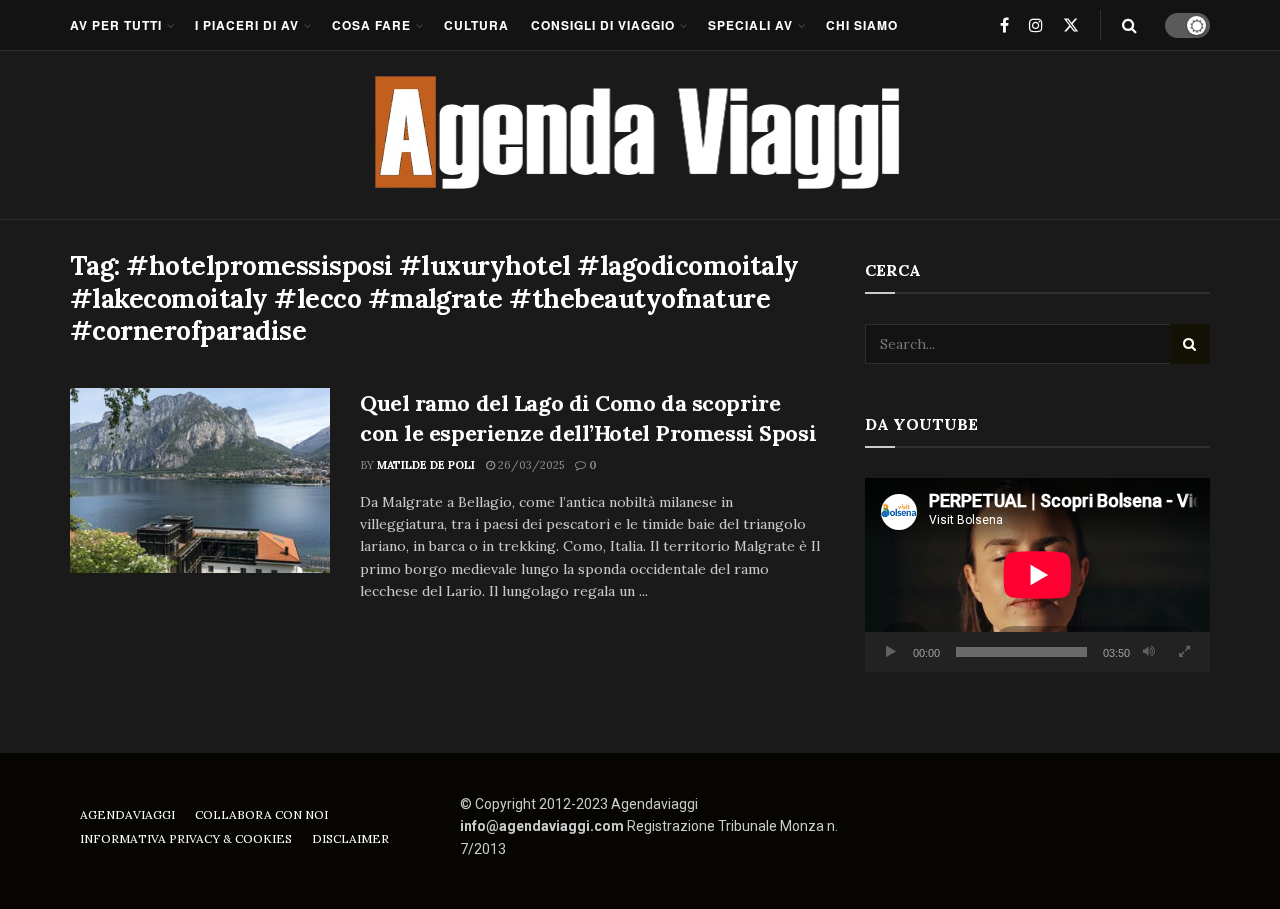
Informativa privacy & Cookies (186, 838)
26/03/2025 (529, 465)
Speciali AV (750, 25)
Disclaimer (350, 838)
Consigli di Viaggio (603, 25)
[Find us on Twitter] (1071, 25)
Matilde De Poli (426, 465)
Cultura (476, 25)
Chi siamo (862, 25)
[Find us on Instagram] (1036, 25)
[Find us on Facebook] (1004, 25)
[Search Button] (1129, 25)
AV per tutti (116, 25)
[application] (1037, 575)
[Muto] (1149, 652)
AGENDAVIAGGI (127, 814)
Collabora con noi (261, 814)
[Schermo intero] (1184, 652)
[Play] (891, 652)
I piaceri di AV (247, 25)
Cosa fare (371, 25)
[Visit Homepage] (640, 135)
